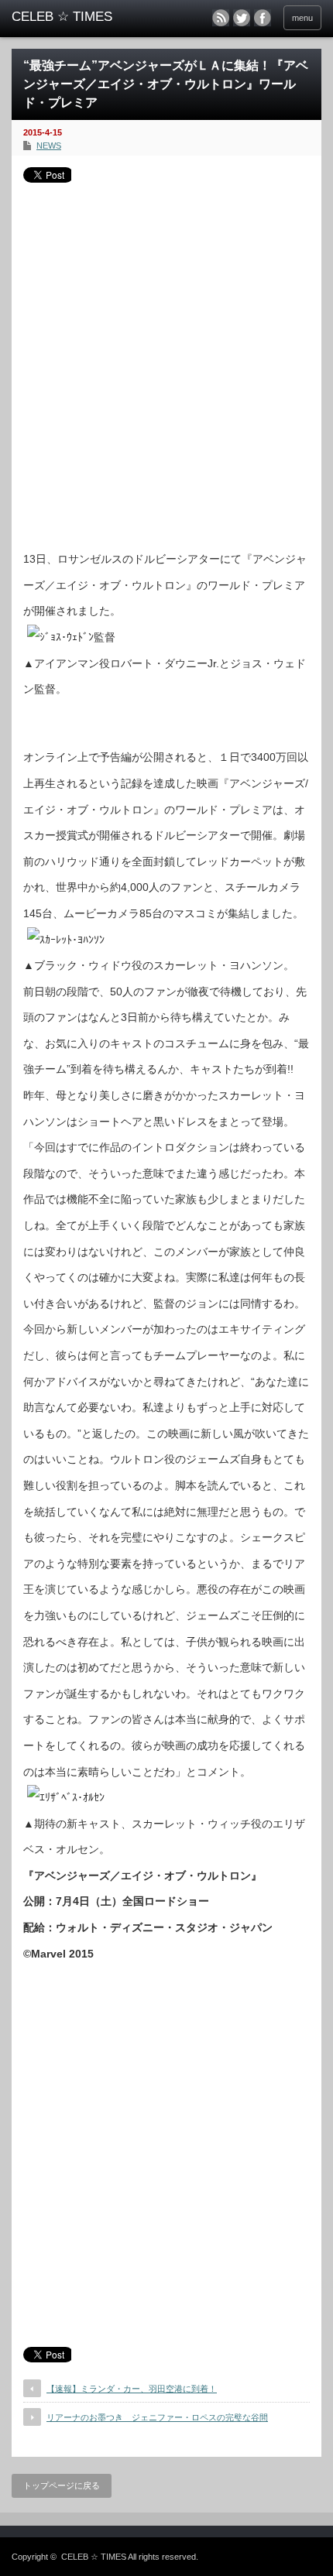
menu (302, 18)
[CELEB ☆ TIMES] (78, 17)
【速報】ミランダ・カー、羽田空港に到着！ (132, 2389)
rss (221, 18)
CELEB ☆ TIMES (94, 2557)
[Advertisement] (166, 361)
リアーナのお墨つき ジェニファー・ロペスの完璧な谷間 (157, 2417)
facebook (263, 18)
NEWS (49, 146)
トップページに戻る (62, 2485)
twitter (242, 18)
